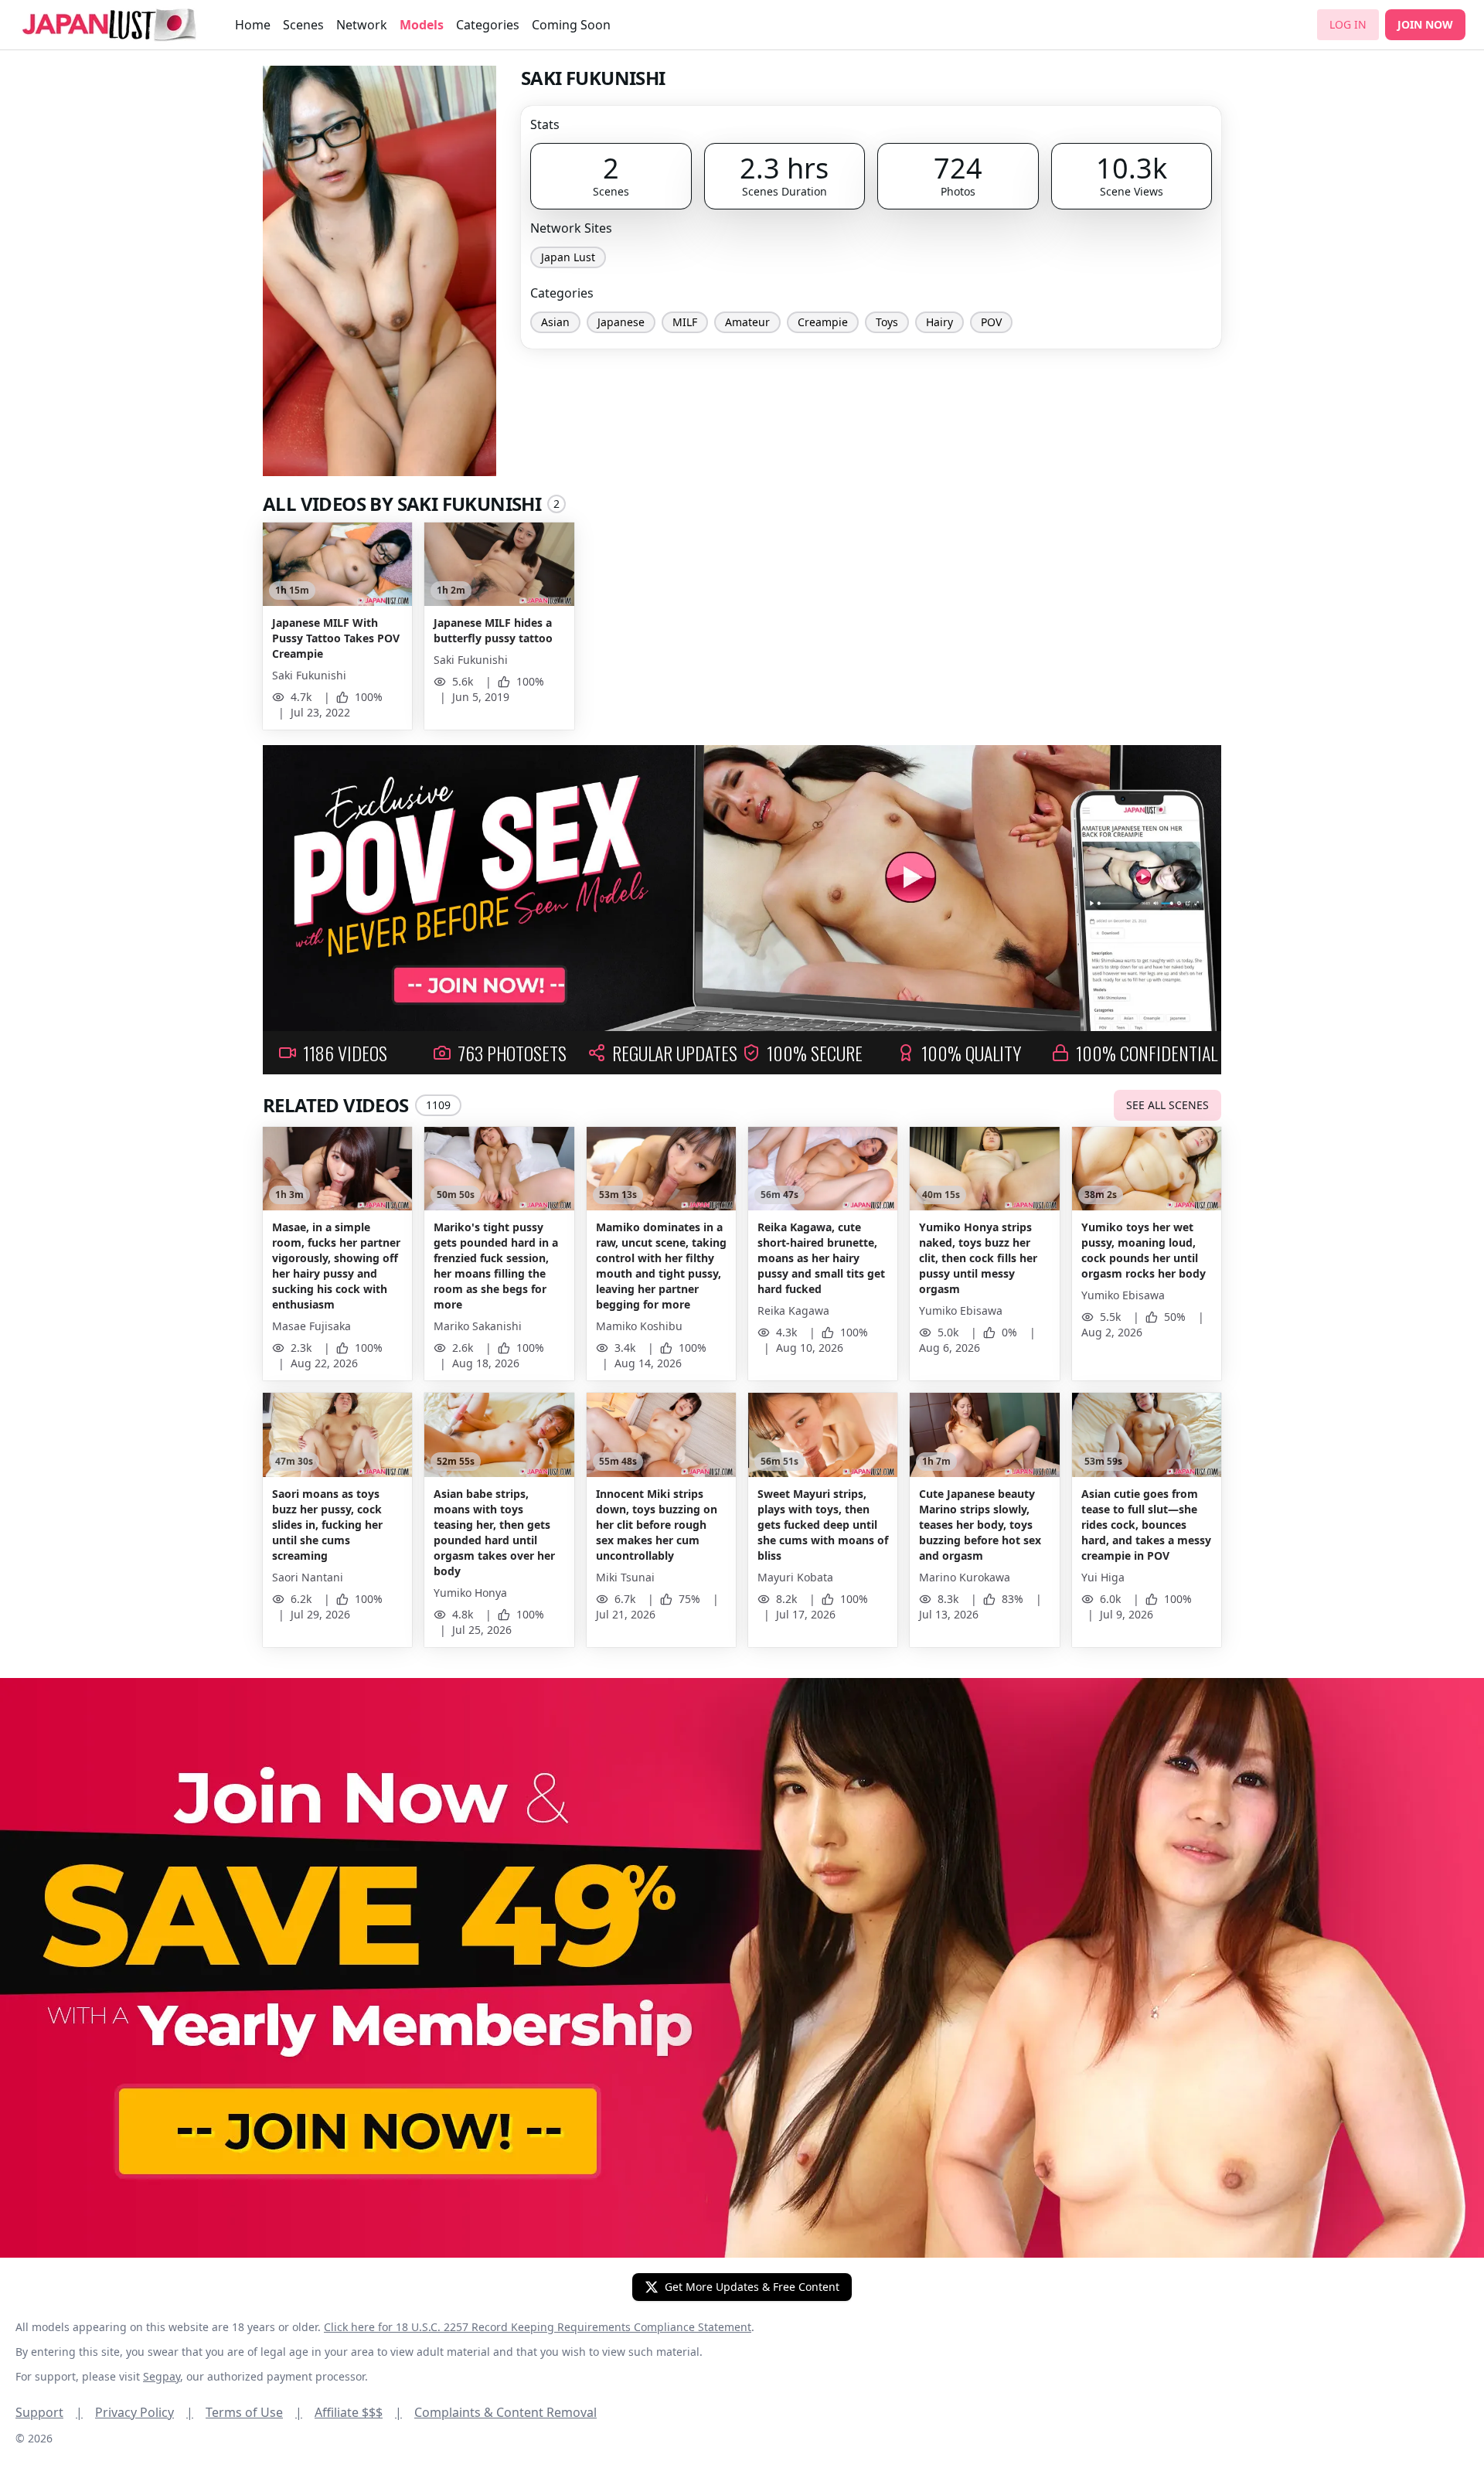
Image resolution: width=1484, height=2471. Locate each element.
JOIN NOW (1425, 24)
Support (49, 2412)
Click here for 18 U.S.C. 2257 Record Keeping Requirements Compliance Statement (538, 2327)
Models (422, 25)
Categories (488, 25)
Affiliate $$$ (358, 2412)
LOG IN (1348, 24)
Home (253, 25)
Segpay (162, 2376)
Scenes (303, 25)
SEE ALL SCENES (1167, 1105)
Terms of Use (254, 2412)
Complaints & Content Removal (505, 2412)
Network (362, 25)
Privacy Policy (144, 2412)
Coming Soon (571, 25)
